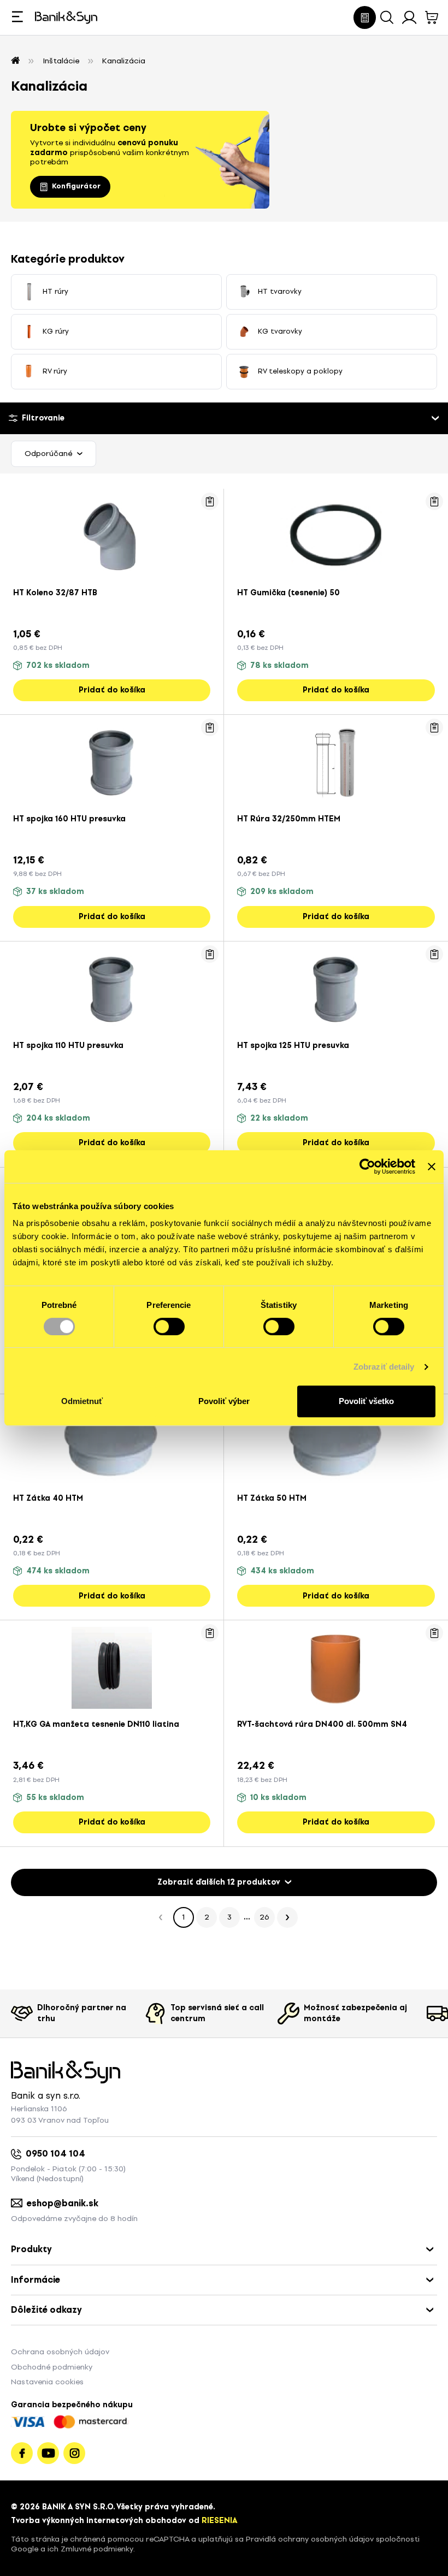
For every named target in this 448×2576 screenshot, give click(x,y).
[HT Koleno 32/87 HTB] (112, 534)
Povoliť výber (224, 1401)
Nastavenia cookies (47, 2382)
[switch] (169, 1327)
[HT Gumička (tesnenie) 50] (336, 534)
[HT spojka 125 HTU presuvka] (336, 987)
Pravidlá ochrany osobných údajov (310, 2539)
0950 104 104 (55, 2154)
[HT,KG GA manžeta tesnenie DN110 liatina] (112, 1666)
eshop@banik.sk (63, 2203)
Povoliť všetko (366, 1401)
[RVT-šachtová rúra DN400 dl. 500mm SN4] (336, 1666)
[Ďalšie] (287, 1917)
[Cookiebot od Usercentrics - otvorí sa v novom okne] (367, 1166)
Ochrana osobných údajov (60, 2352)
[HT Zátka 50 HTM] (336, 1440)
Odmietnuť (82, 1401)
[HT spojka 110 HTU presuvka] (112, 987)
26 (264, 1917)
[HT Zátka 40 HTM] (112, 1440)
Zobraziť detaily (384, 1367)
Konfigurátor (76, 186)
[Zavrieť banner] (432, 1166)
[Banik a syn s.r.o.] (15, 61)
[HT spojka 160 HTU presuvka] (112, 761)
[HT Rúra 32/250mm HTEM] (336, 761)
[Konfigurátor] (365, 17)
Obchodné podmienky (52, 2367)
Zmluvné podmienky (97, 2549)
